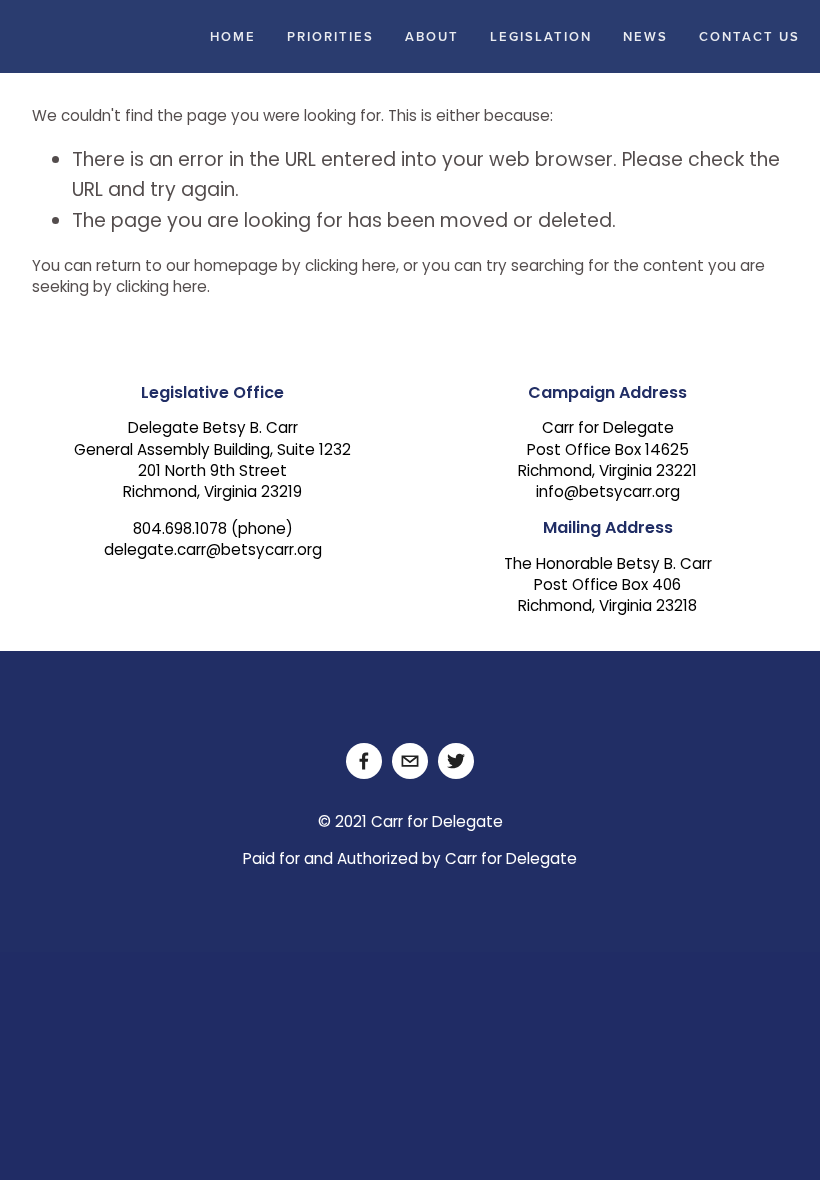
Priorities (330, 36)
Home (233, 36)
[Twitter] (456, 761)
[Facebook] (364, 761)
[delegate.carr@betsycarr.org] (410, 761)
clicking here (350, 267)
